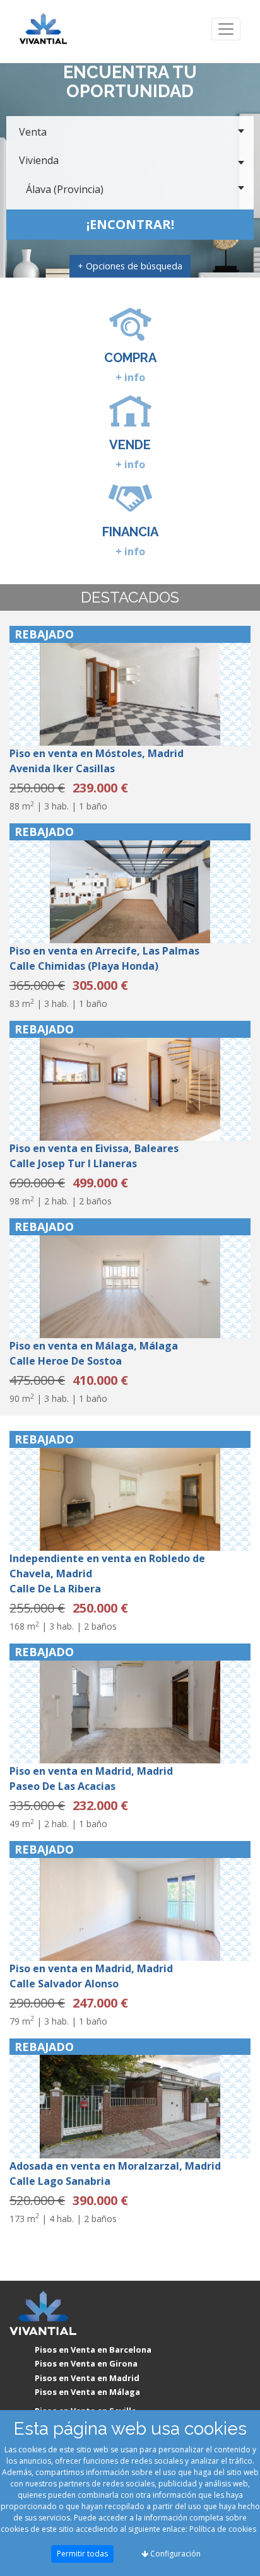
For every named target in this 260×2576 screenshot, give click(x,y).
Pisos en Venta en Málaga (87, 2392)
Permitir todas (82, 2554)
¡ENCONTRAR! (130, 224)
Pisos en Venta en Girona (86, 2363)
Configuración (174, 2554)
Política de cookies (223, 2529)
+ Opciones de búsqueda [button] (130, 266)
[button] (27, 686)
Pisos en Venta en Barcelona (93, 2350)
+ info (130, 377)
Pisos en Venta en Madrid (87, 2378)
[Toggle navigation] (226, 29)
